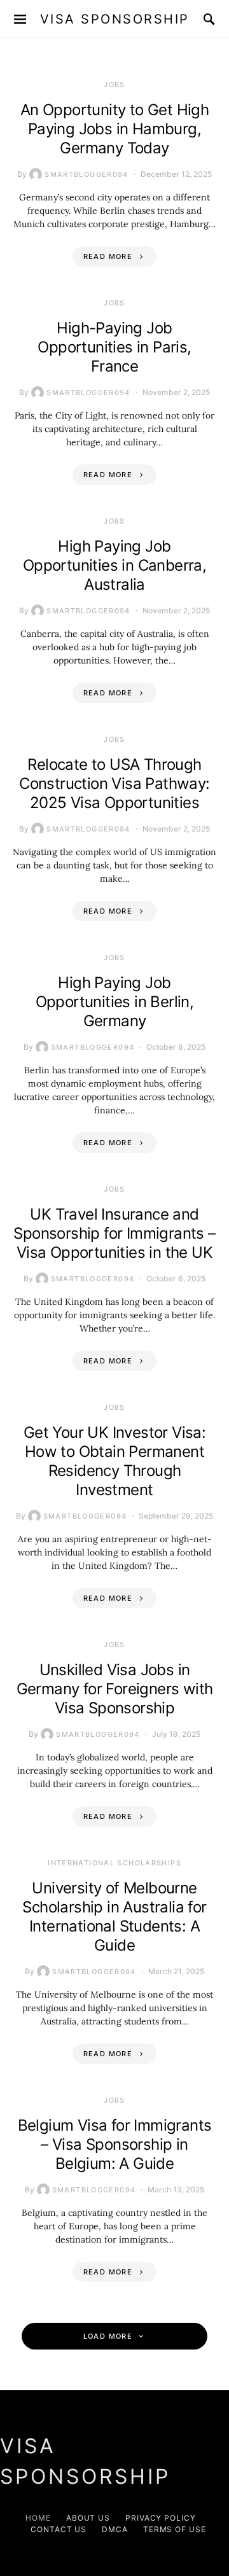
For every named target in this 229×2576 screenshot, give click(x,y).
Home (38, 2518)
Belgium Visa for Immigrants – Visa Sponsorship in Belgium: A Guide (115, 2144)
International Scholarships (114, 1863)
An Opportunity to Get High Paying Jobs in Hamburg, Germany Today (114, 129)
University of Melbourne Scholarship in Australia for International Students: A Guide (114, 1917)
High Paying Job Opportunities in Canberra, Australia (114, 565)
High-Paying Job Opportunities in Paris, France (114, 347)
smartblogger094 (87, 174)
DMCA (115, 2529)
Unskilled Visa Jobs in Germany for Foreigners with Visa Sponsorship (115, 1689)
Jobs (114, 85)
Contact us (59, 2529)
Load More (108, 2336)
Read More (108, 256)
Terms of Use (175, 2529)
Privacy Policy (161, 2518)
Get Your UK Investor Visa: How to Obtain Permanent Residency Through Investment (114, 1461)
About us (88, 2518)
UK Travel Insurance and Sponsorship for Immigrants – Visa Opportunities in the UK (114, 1233)
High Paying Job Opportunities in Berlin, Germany (115, 1002)
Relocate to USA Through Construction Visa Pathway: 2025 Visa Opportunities (114, 783)
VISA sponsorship (115, 19)
